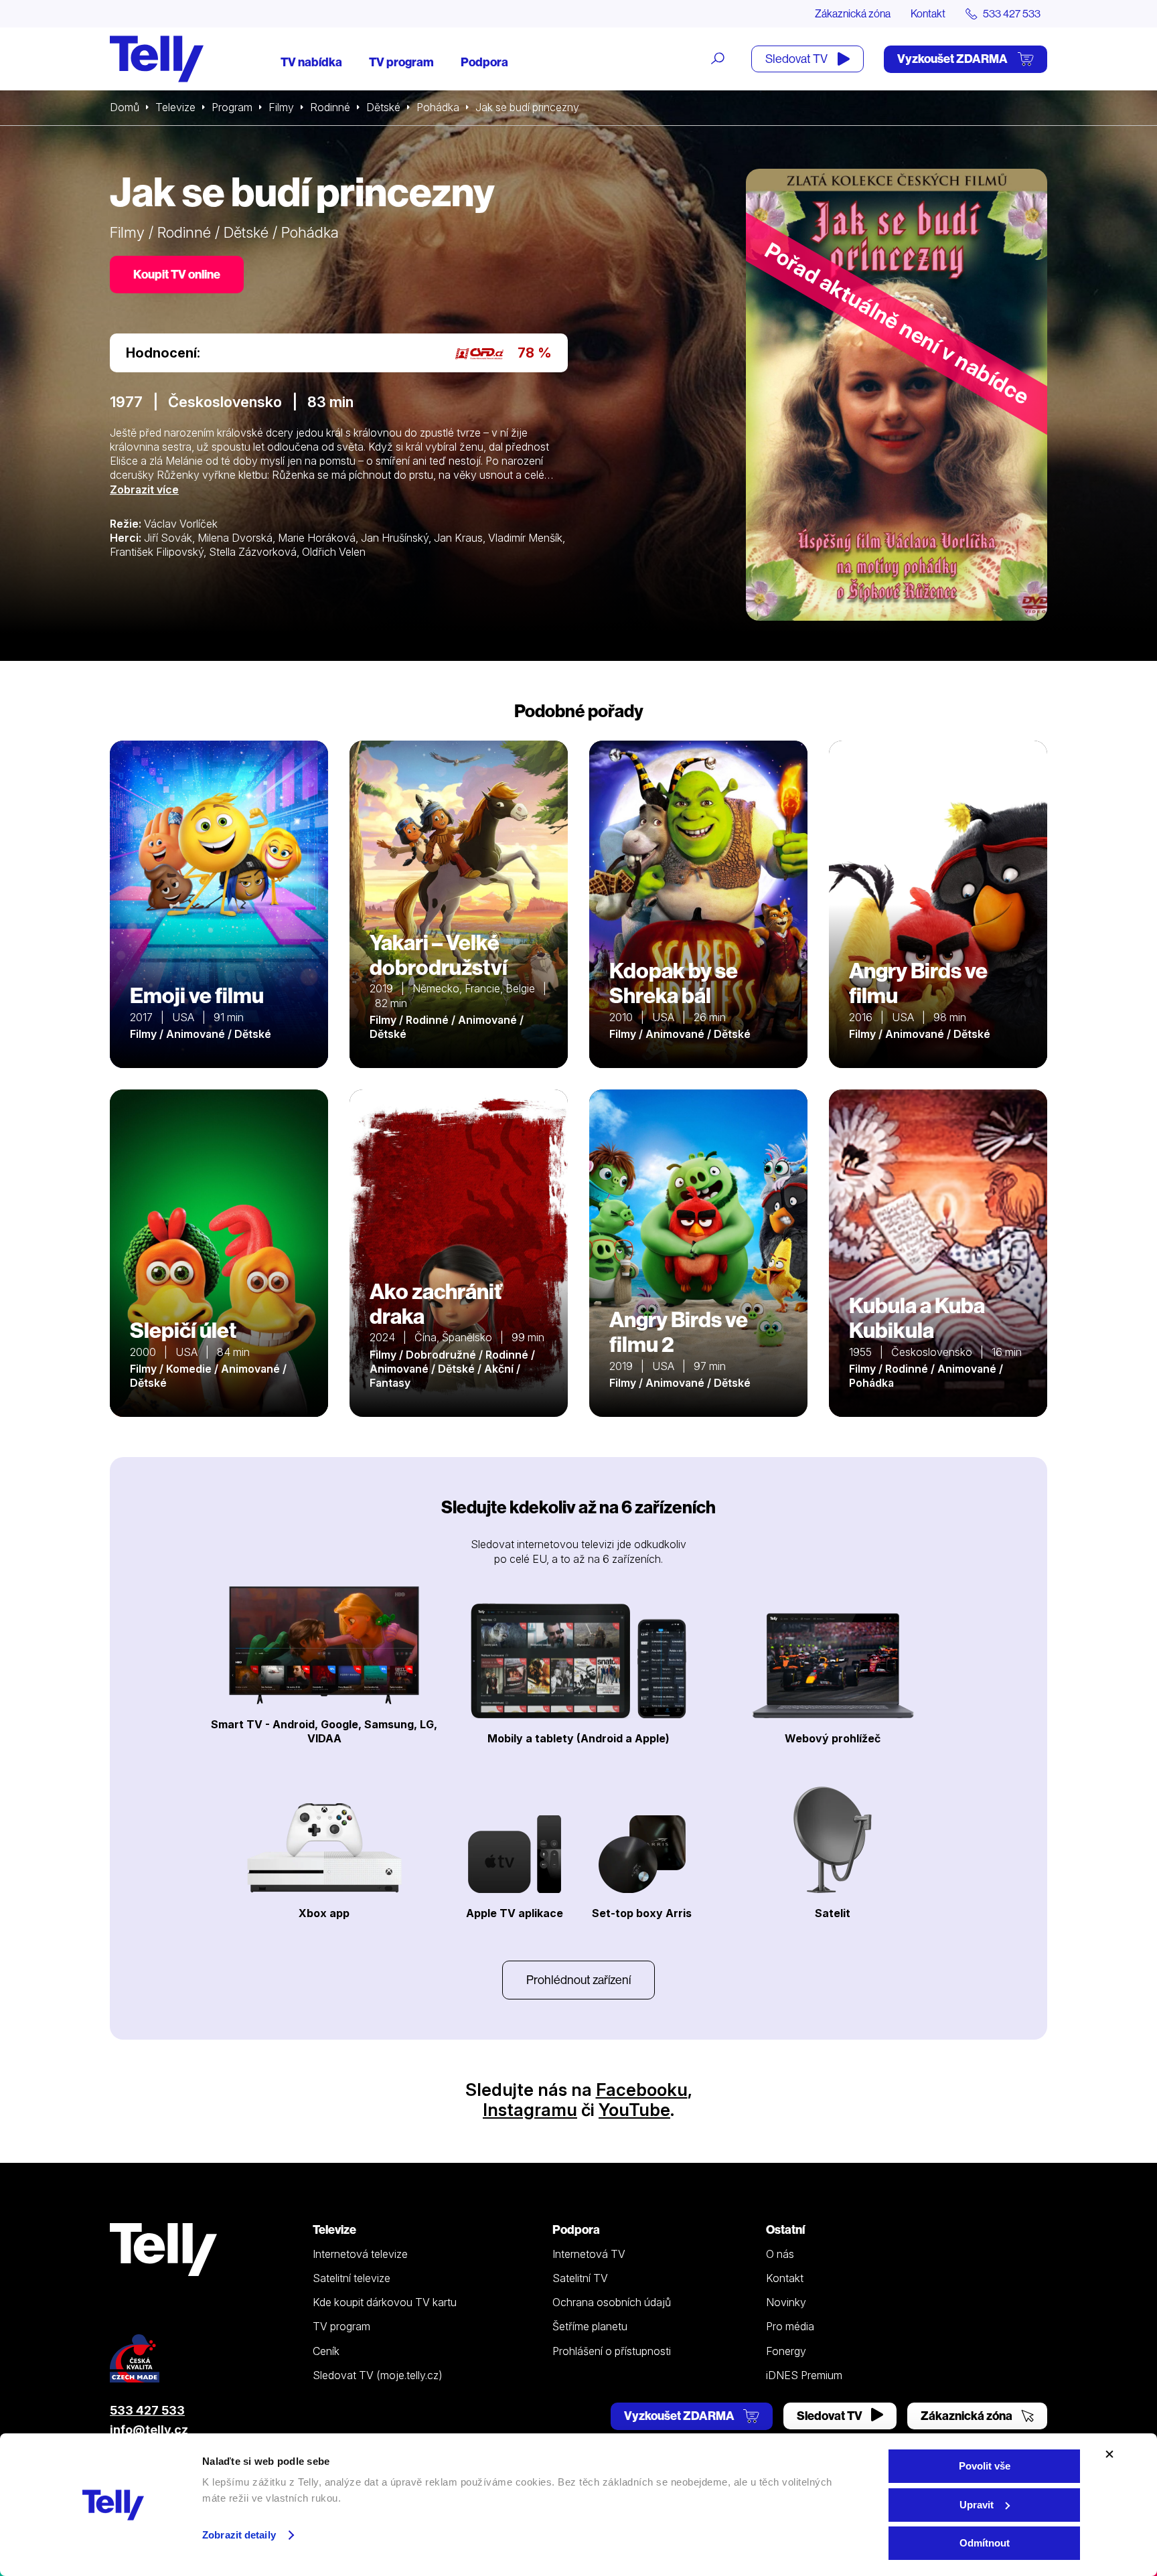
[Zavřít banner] (1109, 2454)
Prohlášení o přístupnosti (612, 2351)
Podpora (484, 62)
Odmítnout (985, 2543)
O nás (780, 2254)
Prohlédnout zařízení (578, 1980)
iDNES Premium (804, 2375)
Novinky (786, 2302)
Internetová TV (589, 2254)
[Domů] (157, 59)
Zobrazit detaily (239, 2535)
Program (232, 107)
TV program (401, 62)
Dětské (383, 107)
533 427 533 (147, 2410)
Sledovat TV (797, 59)
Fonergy (786, 2351)
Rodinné (330, 107)
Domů (125, 107)
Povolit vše (985, 2466)
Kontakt (928, 13)
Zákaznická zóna (853, 13)
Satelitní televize (352, 2278)
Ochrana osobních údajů (612, 2302)
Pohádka (438, 107)
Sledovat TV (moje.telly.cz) (378, 2375)
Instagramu (530, 2110)
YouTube (634, 2110)
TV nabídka (311, 62)
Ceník (326, 2351)
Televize (175, 107)
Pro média (790, 2326)
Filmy (281, 107)
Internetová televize (360, 2254)
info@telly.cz (149, 2430)
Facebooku (642, 2090)
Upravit (977, 2505)
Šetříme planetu (590, 2326)
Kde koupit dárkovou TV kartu (385, 2302)
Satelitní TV (580, 2278)
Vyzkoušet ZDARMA (953, 59)
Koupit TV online (177, 274)
